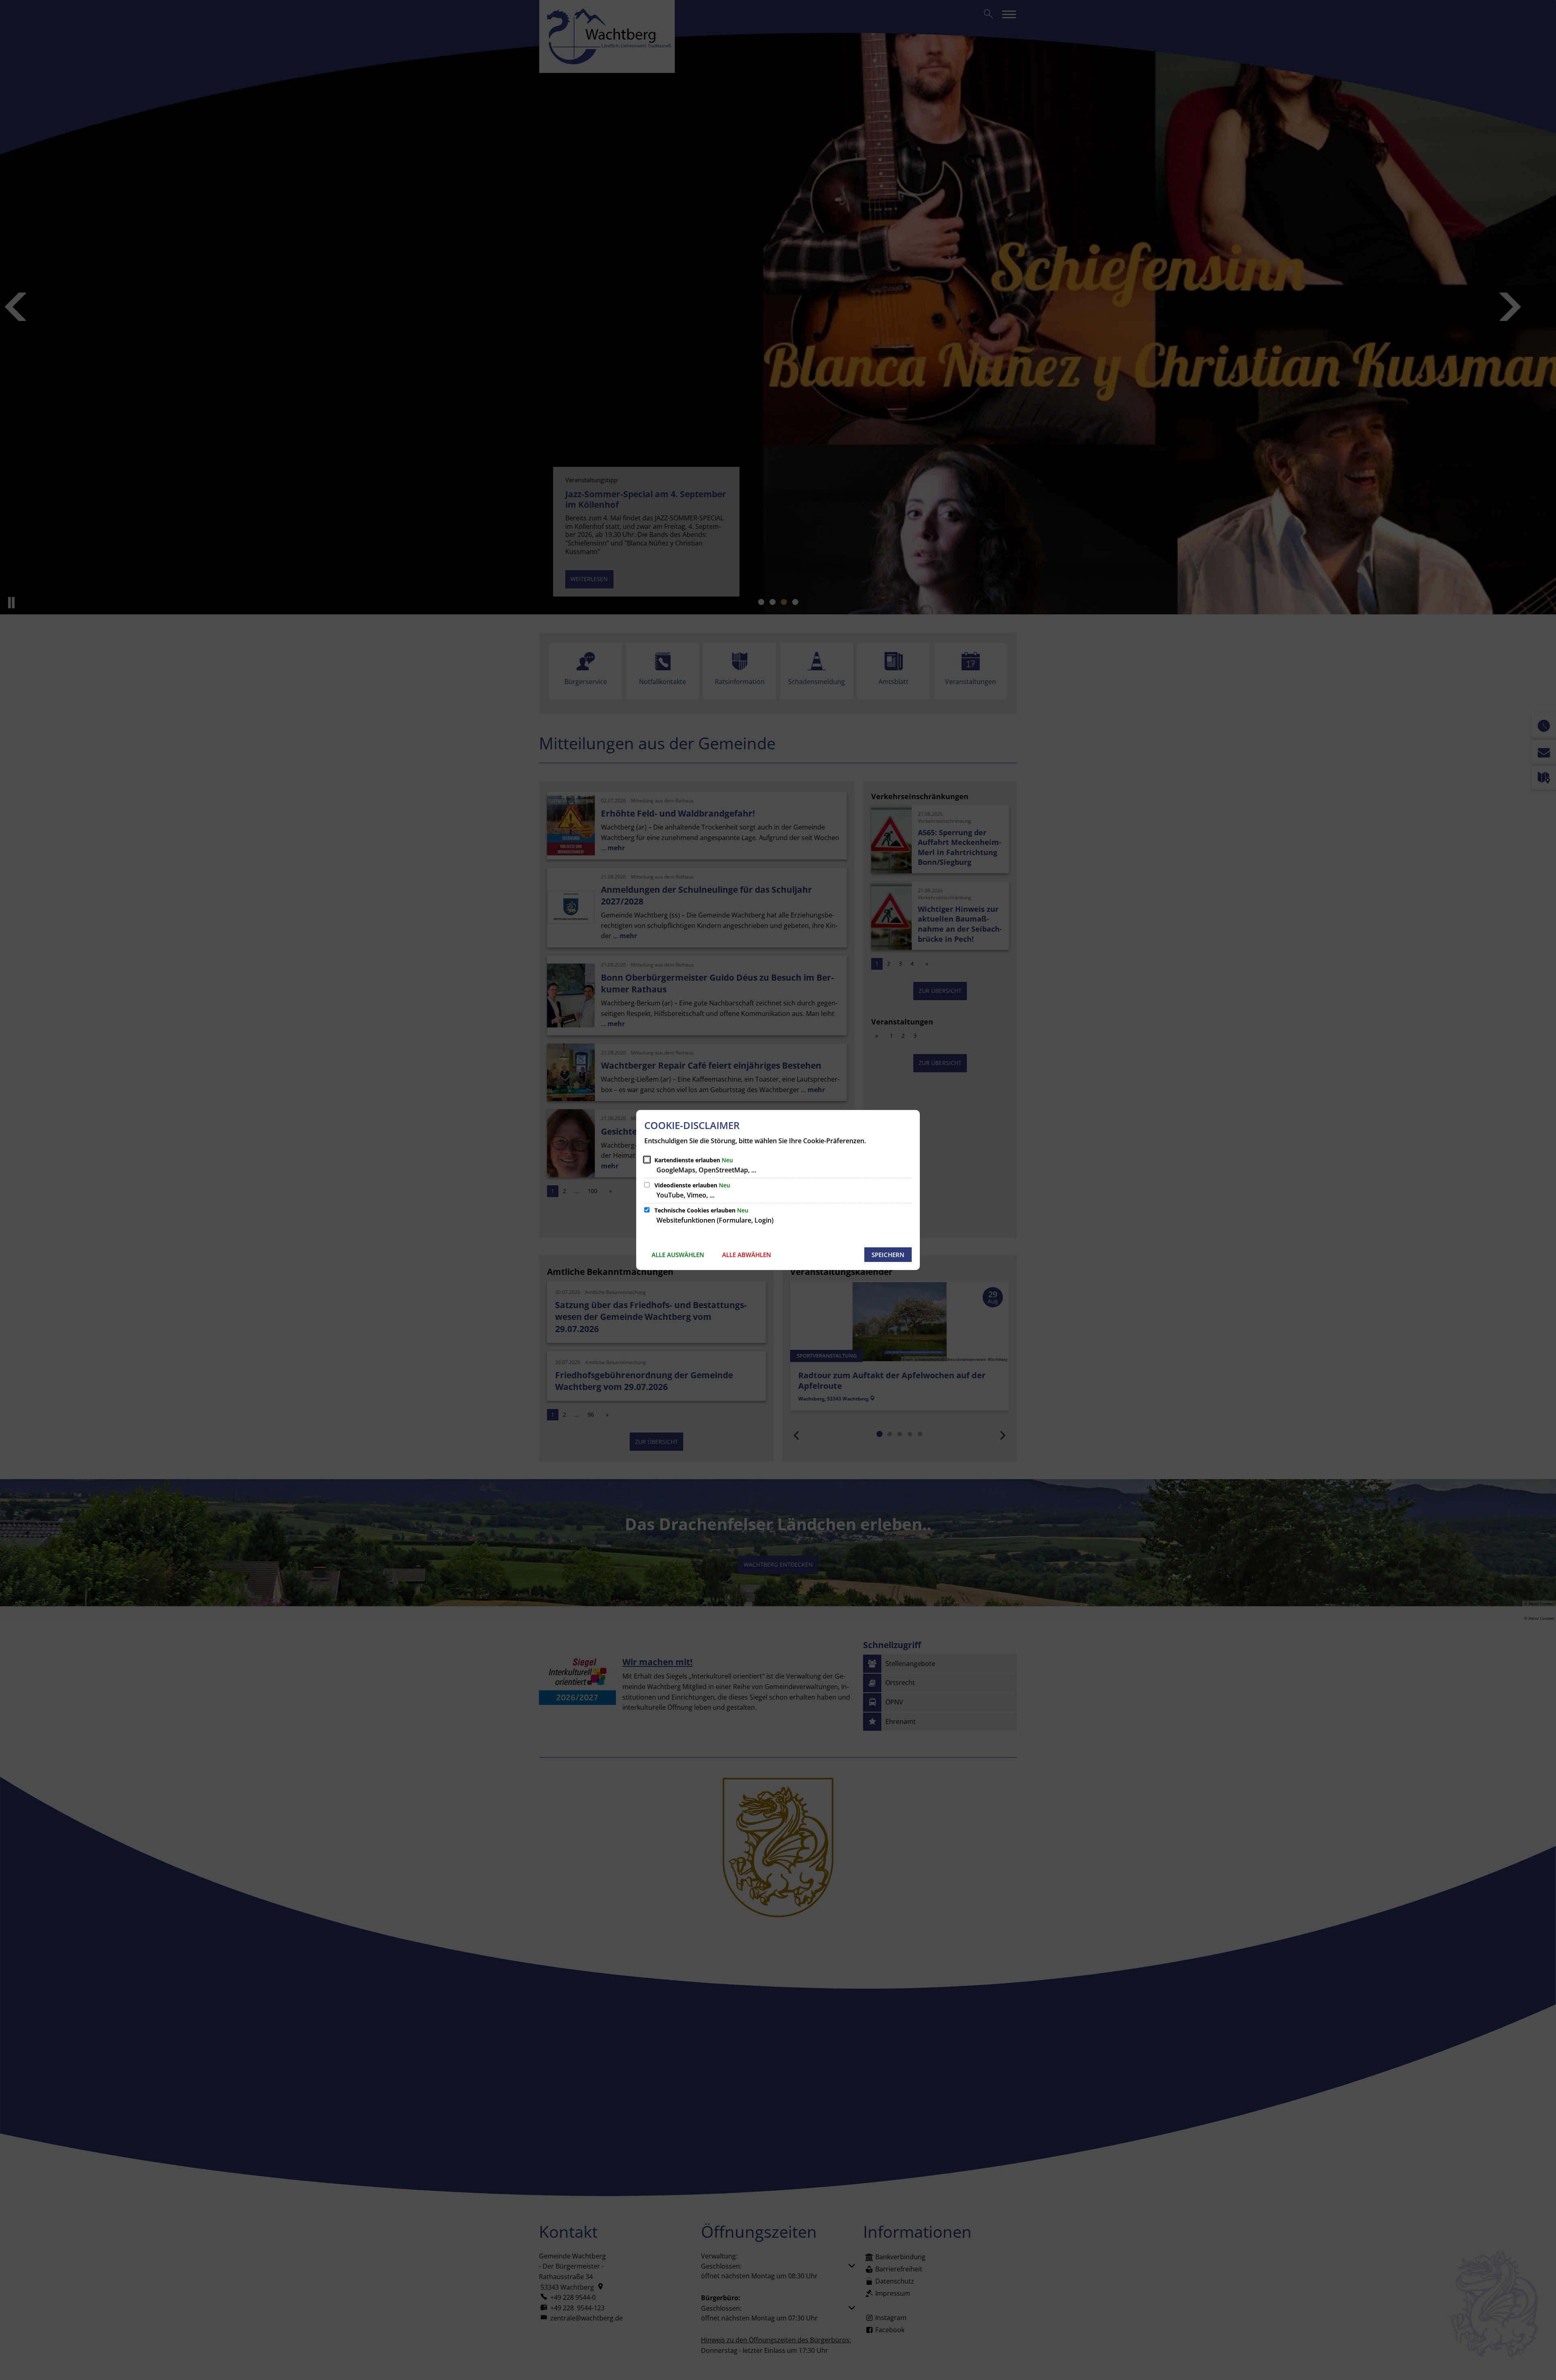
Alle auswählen (678, 1255)
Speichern (888, 1255)
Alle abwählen (747, 1255)
